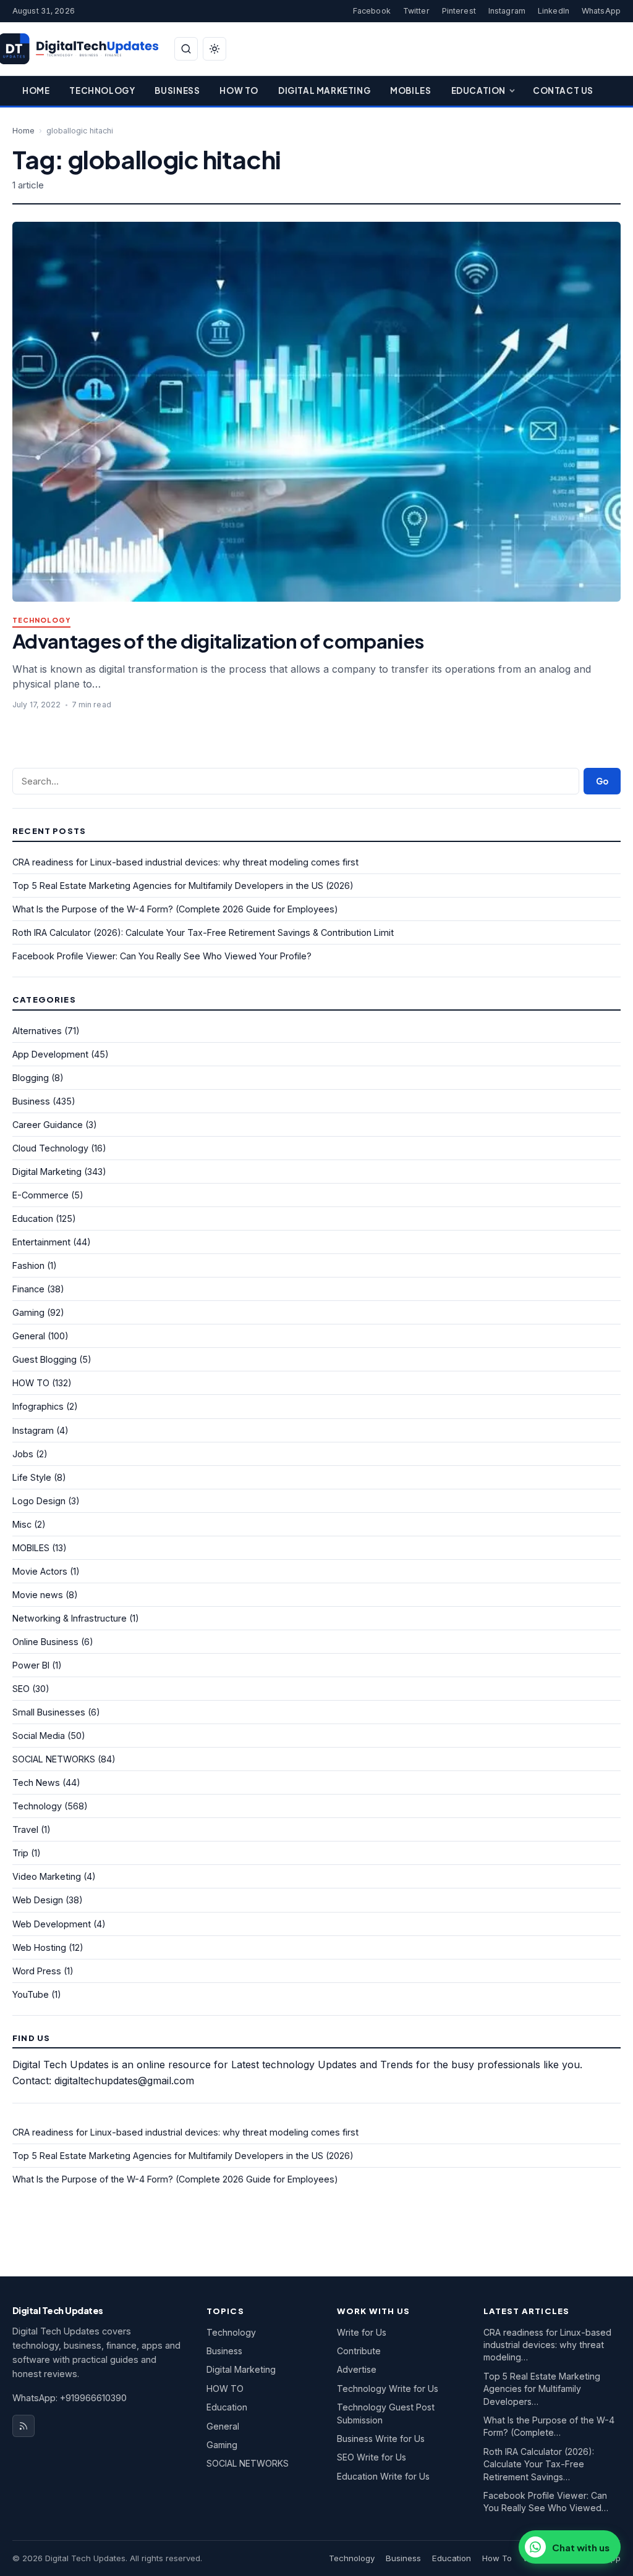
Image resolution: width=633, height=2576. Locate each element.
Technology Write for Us (388, 2389)
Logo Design (39, 1501)
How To (239, 90)
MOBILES (31, 1548)
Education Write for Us (383, 2476)
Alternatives (37, 1031)
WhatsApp (601, 11)
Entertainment (41, 1242)
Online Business (45, 1642)
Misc (22, 1524)
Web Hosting (39, 1947)
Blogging (31, 1078)
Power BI (31, 1665)
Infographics (38, 1406)
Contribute (359, 2351)
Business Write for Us (381, 2439)
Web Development (52, 1924)
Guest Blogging (45, 1359)
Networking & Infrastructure (70, 1618)
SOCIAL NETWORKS (54, 1759)
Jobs (23, 1454)
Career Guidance (48, 1125)
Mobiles (410, 90)
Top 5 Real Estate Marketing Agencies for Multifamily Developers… (542, 2389)
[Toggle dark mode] (215, 49)
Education (478, 90)
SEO (21, 1689)
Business (177, 90)
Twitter (416, 11)
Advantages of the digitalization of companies (218, 641)
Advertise (357, 2369)
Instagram (507, 11)
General (29, 1336)
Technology (102, 90)
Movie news (38, 1595)
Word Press (37, 1971)
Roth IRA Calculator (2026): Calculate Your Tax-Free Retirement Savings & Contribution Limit (203, 932)
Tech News (36, 1783)
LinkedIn (554, 11)
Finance (28, 1289)
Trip (20, 1853)
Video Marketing (47, 1876)
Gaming (28, 1312)
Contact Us (563, 90)
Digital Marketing (324, 90)
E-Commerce (40, 1195)
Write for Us (362, 2332)
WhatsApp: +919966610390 (70, 2398)
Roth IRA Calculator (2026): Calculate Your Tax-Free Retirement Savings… (539, 2464)
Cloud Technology (50, 1148)
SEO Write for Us (372, 2457)
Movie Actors (40, 1571)
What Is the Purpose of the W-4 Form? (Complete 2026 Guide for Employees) (175, 909)
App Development (50, 1054)
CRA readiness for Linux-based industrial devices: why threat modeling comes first (185, 862)
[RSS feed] (23, 2426)
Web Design (38, 1900)
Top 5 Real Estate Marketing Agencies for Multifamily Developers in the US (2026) (183, 886)
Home (36, 90)
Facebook (372, 11)
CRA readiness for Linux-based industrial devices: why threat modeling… (547, 2345)
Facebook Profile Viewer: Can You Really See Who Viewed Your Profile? (162, 956)
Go (602, 781)
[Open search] (186, 49)
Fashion (28, 1265)
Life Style (32, 1477)
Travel (25, 1829)
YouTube (31, 1994)
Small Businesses (49, 1712)
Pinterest (459, 11)
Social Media (39, 1736)
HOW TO (31, 1383)
